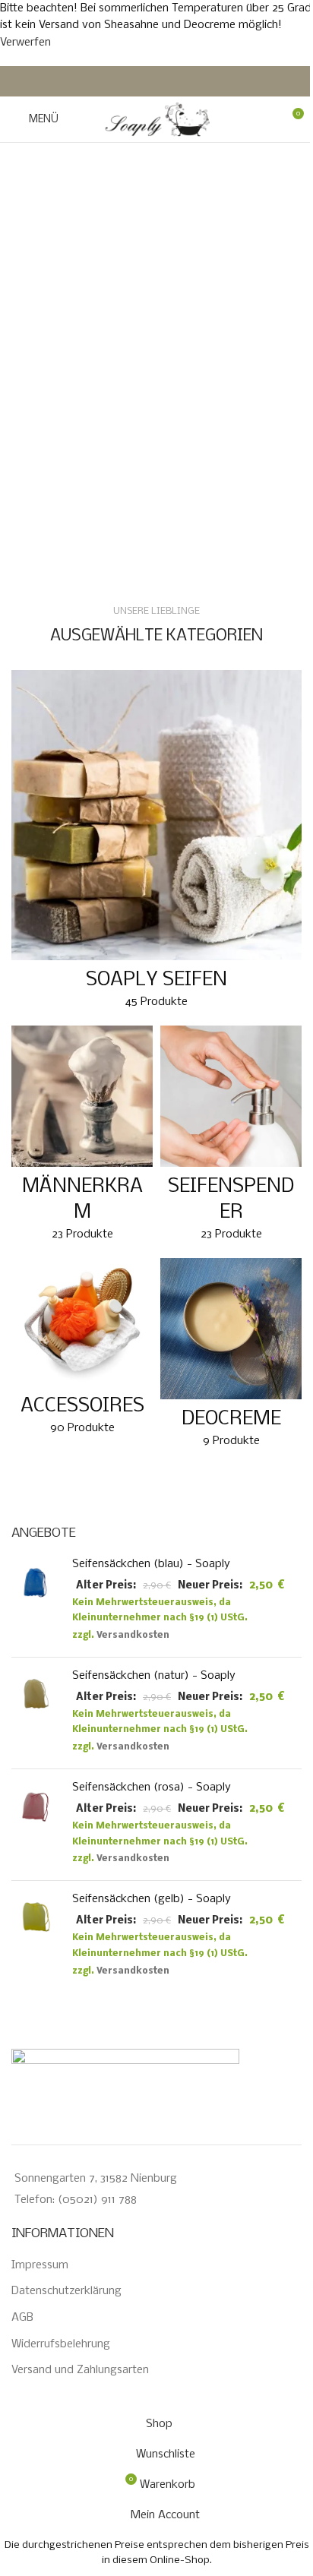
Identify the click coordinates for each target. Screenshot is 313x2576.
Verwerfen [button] (25, 43)
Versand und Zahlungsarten (80, 2370)
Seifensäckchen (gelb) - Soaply (152, 1899)
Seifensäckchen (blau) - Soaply (151, 1564)
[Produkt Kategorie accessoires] (82, 1351)
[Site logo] (156, 119)
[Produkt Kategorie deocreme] (231, 1358)
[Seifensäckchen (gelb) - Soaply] (36, 1936)
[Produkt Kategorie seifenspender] (231, 1138)
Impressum (40, 2265)
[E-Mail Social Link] (166, 81)
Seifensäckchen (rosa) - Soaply (152, 1787)
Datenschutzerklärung (66, 2291)
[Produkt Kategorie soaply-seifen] (156, 844)
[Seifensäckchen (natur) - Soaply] (36, 1713)
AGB (22, 2318)
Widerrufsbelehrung (61, 2344)
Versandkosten (133, 1636)
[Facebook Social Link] (129, 81)
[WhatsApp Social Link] (184, 81)
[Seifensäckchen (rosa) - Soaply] (36, 1825)
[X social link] (147, 81)
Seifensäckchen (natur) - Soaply (154, 1676)
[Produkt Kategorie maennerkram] (82, 1138)
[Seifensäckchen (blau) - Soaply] (36, 1601)
